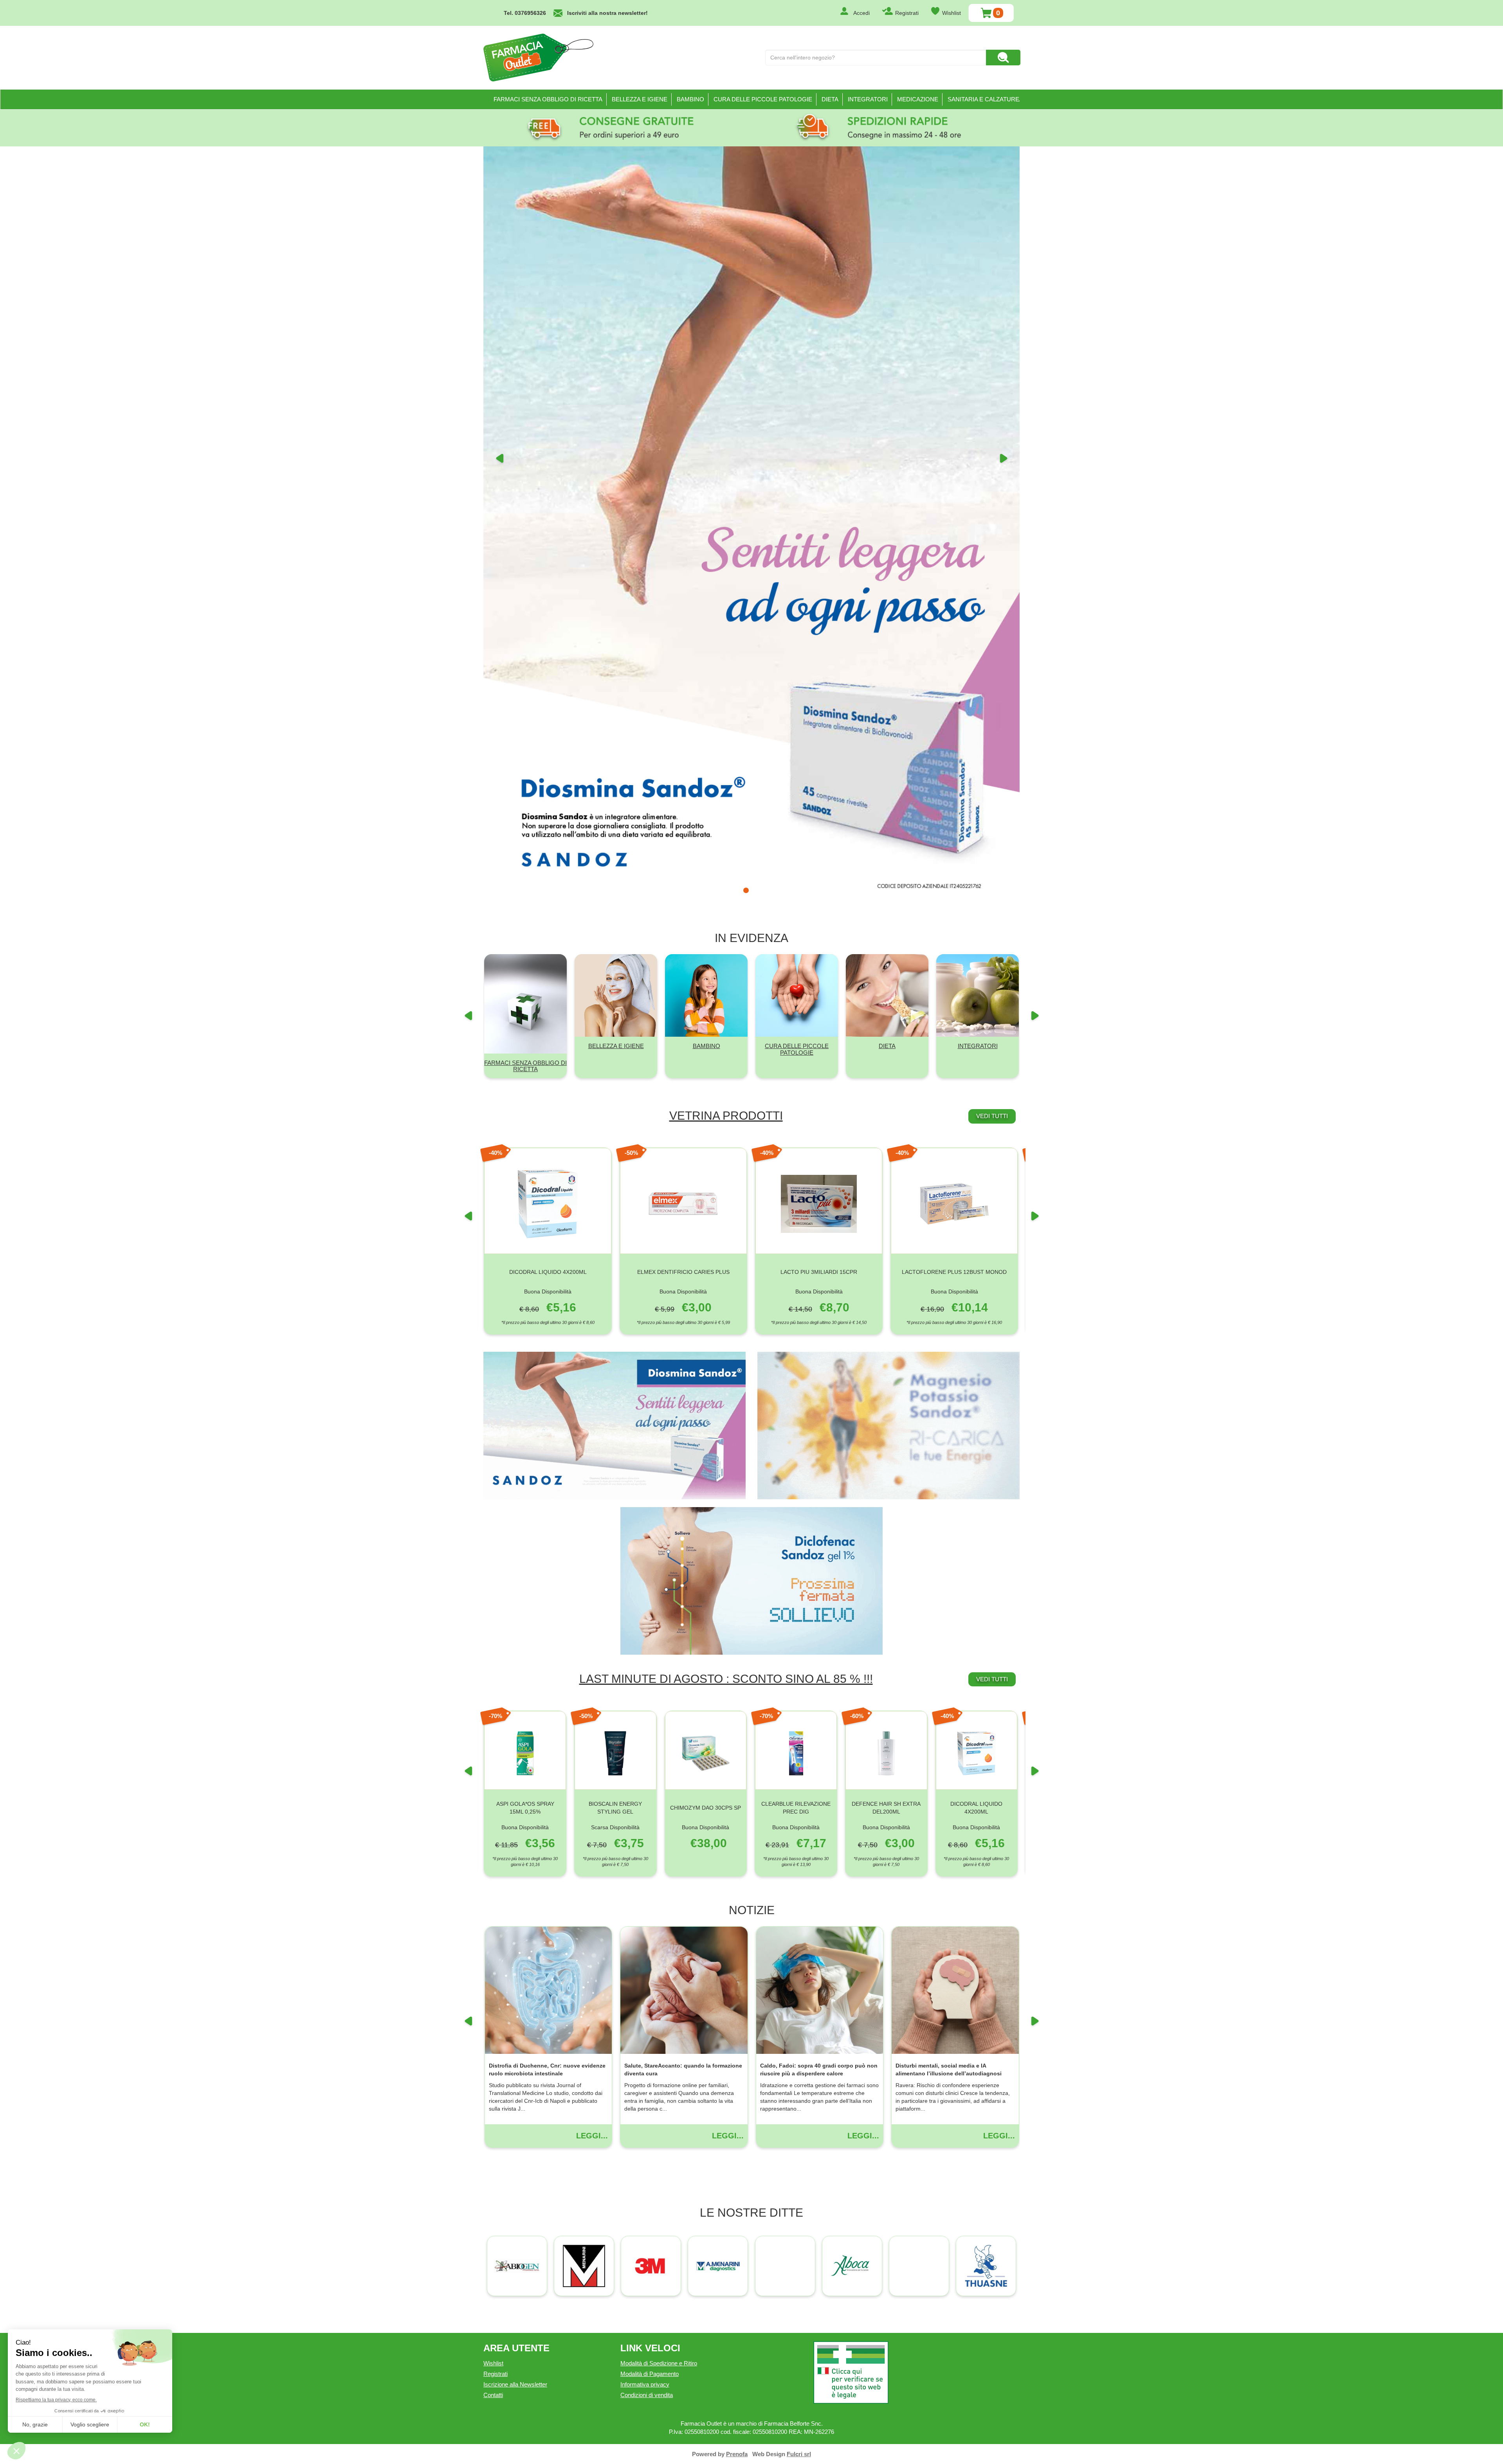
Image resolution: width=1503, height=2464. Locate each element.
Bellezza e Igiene (616, 489)
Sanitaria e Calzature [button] (983, 99)
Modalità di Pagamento (650, 1817)
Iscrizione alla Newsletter (515, 1828)
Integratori (978, 489)
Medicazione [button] (918, 99)
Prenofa (737, 1898)
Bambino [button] (690, 99)
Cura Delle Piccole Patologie (797, 493)
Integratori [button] (868, 99)
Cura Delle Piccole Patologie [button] (763, 99)
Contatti (493, 1838)
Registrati (907, 13)
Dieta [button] (830, 99)
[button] (499, 241)
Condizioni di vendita (647, 1838)
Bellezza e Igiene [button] (640, 99)
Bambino (706, 489)
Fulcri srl (799, 1898)
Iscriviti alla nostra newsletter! (607, 13)
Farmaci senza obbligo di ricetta (548, 99)
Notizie (752, 1354)
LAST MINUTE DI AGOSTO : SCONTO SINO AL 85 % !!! (726, 1122)
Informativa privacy (645, 1828)
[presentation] (468, 665)
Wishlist (952, 13)
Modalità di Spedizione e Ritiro (659, 1807)
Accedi (861, 13)
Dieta (887, 489)
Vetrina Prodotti (726, 559)
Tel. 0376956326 (525, 13)
